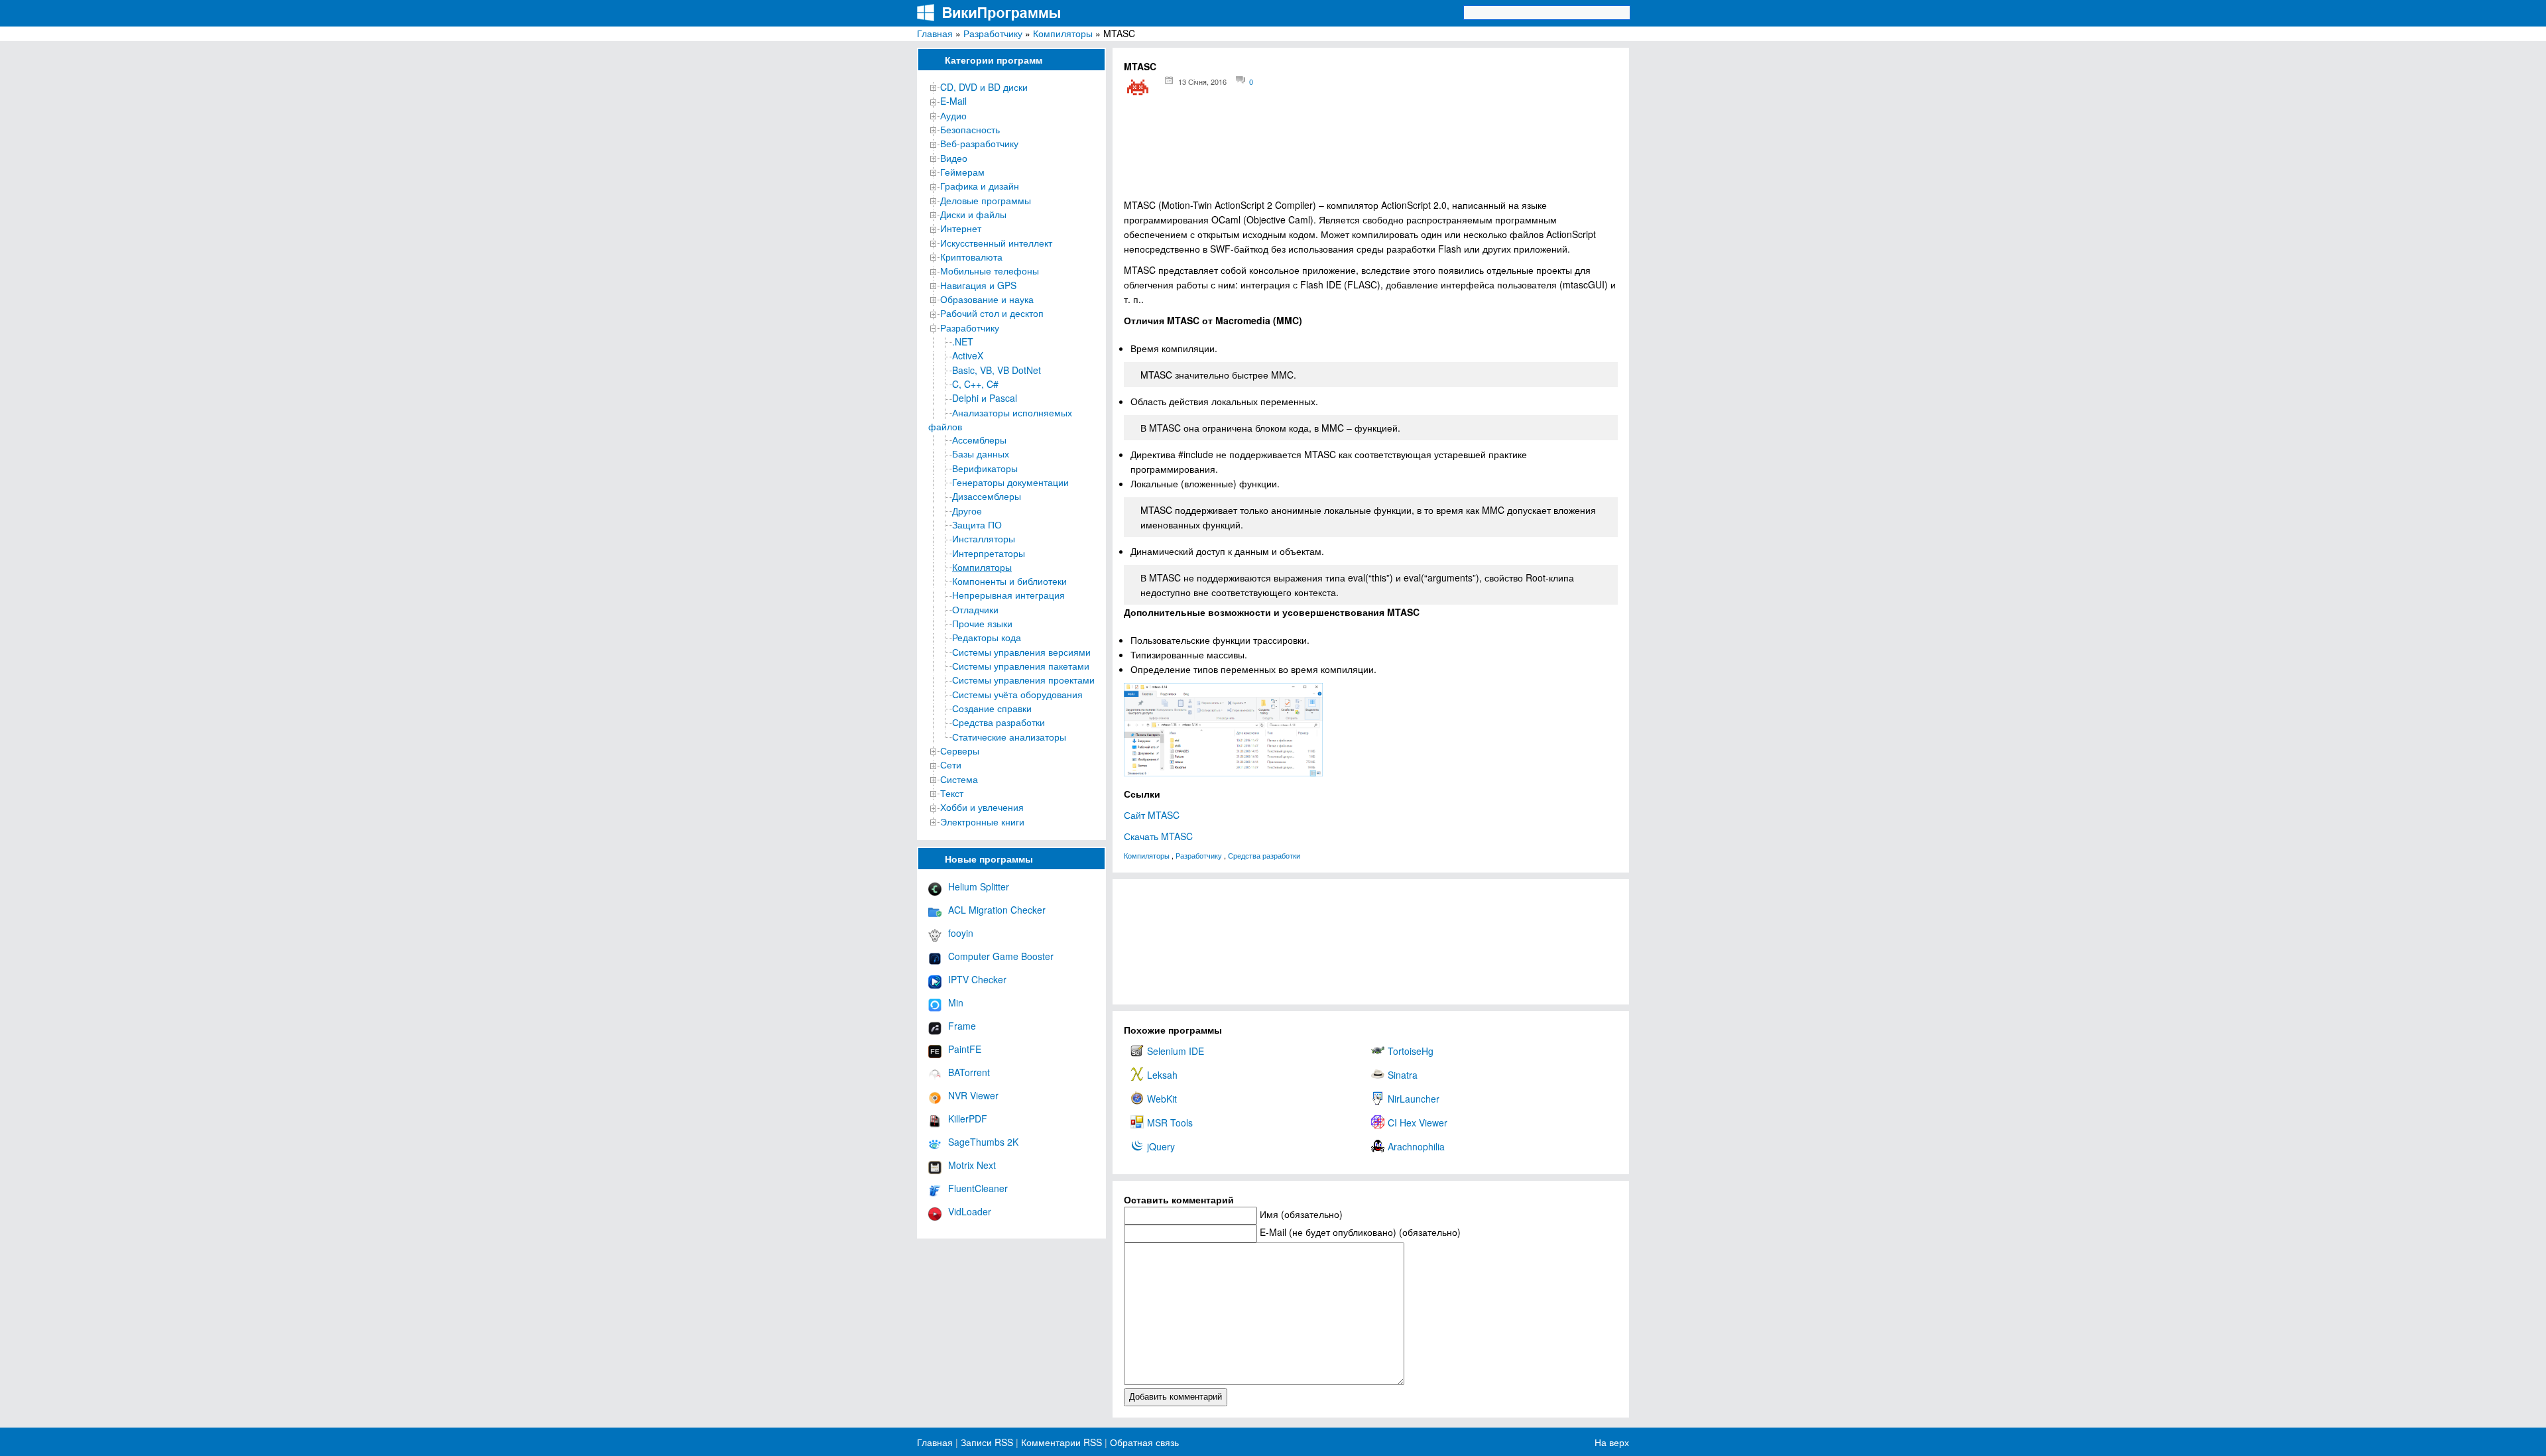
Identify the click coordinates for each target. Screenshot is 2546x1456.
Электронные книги (982, 821)
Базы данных (981, 454)
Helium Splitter (979, 886)
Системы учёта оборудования (1017, 694)
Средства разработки (999, 722)
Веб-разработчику (979, 143)
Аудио (953, 115)
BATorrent (969, 1072)
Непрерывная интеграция (1008, 595)
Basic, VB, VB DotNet (997, 370)
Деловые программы (986, 200)
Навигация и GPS (978, 285)
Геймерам (962, 172)
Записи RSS (987, 1442)
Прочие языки (982, 623)
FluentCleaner (978, 1188)
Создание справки (992, 708)
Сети (951, 764)
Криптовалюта (971, 257)
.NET (963, 341)
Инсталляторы (984, 538)
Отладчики (975, 609)
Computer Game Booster (1001, 956)
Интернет (961, 228)
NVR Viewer (973, 1095)
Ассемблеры (979, 440)
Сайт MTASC (1152, 815)
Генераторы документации (1010, 482)
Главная (935, 33)
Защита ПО (977, 524)
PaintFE (965, 1049)
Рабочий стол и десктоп (992, 313)
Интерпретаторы (989, 553)
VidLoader (970, 1211)
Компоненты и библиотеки (1009, 581)
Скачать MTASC (1158, 836)
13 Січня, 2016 (1202, 82)
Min (956, 1002)
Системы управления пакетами (1021, 666)
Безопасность (970, 129)
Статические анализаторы (1009, 737)
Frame (962, 1026)
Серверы (960, 751)
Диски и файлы (973, 214)
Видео (954, 158)
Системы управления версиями (1021, 652)
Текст (952, 793)
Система (959, 779)
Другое (967, 511)
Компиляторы (1063, 33)
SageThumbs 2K (983, 1142)
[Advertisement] (1371, 153)
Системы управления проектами (1023, 680)
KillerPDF (968, 1119)
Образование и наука (987, 299)
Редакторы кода (987, 637)
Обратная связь (1143, 1442)
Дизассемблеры (987, 496)
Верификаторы (985, 468)
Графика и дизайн (980, 186)
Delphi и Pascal (985, 398)
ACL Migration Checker (997, 910)
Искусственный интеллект (996, 243)
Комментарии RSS (1061, 1442)
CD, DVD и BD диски (984, 87)
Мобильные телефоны (990, 271)
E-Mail (953, 101)
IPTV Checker (977, 979)
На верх (1612, 1442)
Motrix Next (972, 1165)
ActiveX (968, 355)
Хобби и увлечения (982, 807)
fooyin (961, 933)
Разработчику (993, 33)
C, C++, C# (975, 384)
